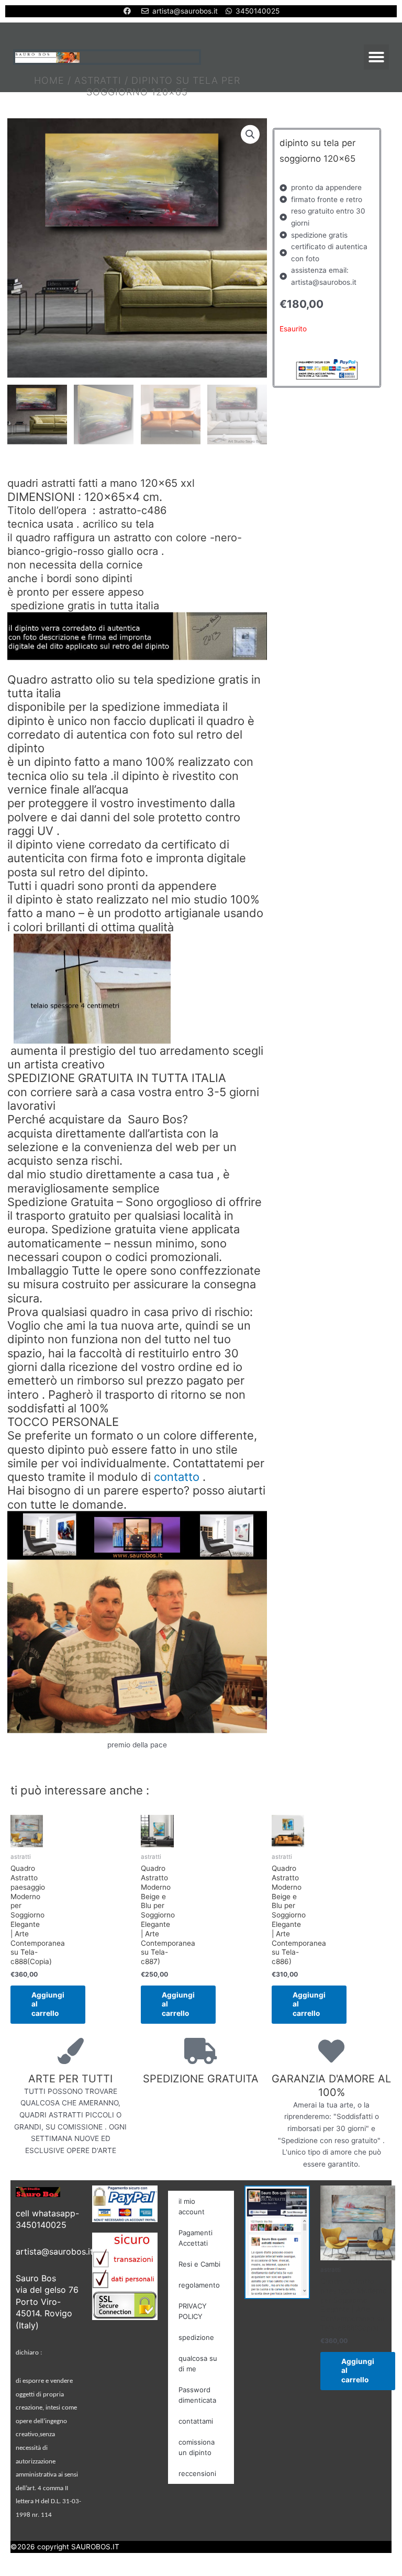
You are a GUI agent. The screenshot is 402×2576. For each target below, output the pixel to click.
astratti (98, 80)
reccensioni (197, 2473)
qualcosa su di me (198, 2363)
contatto (177, 1477)
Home (49, 80)
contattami (196, 2421)
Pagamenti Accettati (196, 2238)
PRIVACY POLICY (193, 2311)
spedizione (196, 2337)
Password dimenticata (197, 2395)
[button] (376, 57)
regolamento (199, 2285)
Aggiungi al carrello (48, 2004)
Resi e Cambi (199, 2264)
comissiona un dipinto (197, 2447)
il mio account (192, 2206)
